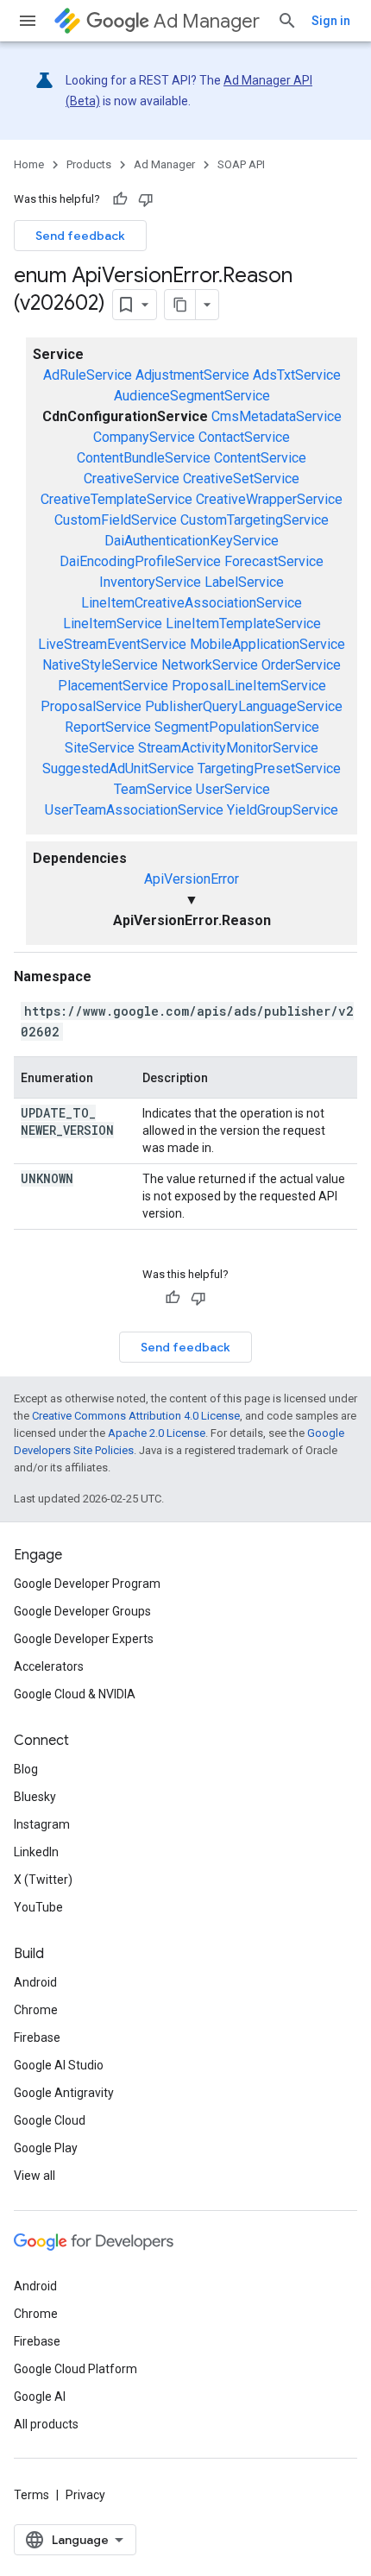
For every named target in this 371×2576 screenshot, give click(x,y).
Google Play (46, 2148)
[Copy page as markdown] (180, 305)
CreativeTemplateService (116, 499)
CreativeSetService (241, 479)
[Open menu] (28, 21)
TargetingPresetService (269, 768)
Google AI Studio (59, 2065)
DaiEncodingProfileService (140, 561)
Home (29, 164)
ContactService (244, 437)
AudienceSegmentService (192, 396)
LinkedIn (36, 1852)
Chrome (36, 2010)
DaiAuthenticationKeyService (192, 541)
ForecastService (274, 561)
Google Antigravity (64, 2093)
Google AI (40, 2396)
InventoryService (150, 582)
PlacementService (113, 686)
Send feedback (80, 236)
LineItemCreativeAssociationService (192, 603)
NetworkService (210, 665)
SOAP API (241, 164)
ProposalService (91, 706)
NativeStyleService (100, 665)
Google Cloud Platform (75, 2369)
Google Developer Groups (82, 1611)
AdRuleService (88, 375)
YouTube (38, 1907)
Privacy (85, 2495)
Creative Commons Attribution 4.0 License (136, 1416)
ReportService (108, 727)
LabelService (244, 582)
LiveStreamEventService (112, 644)
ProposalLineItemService (249, 686)
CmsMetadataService (277, 416)
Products (89, 164)
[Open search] (287, 21)
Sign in (331, 21)
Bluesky (35, 1797)
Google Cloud (50, 2120)
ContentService (260, 458)
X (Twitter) (43, 1880)
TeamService (153, 789)
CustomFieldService (116, 520)
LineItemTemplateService (243, 624)
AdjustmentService (192, 375)
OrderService (301, 665)
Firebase (37, 2037)
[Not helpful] (146, 199)
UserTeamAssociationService (134, 810)
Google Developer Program (87, 1584)
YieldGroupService (283, 810)
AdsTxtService (297, 375)
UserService (233, 789)
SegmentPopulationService (237, 727)
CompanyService (144, 437)
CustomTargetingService (255, 520)
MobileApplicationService (267, 644)
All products (46, 2424)
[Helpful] (120, 199)
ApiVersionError (192, 879)
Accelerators (49, 1666)
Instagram (42, 1824)
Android (35, 1982)
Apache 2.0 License (157, 1433)
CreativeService (132, 479)
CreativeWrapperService (269, 499)
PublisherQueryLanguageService (244, 706)
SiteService (100, 748)
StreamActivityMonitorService (228, 748)
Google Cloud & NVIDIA (75, 1694)
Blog (26, 1769)
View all (35, 2176)
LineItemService (113, 624)
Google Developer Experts (84, 1639)
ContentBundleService (144, 458)
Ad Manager (207, 21)
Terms (31, 2495)
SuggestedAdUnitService (118, 768)
